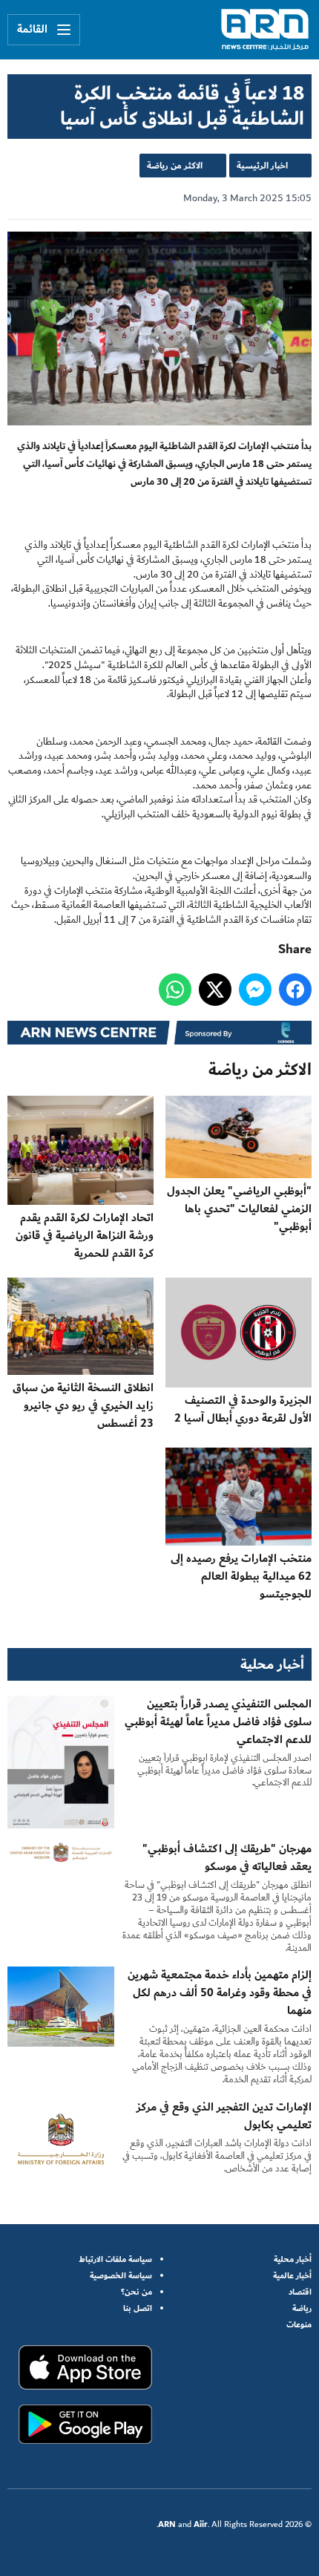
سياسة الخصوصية (121, 2276)
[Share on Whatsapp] (175, 990)
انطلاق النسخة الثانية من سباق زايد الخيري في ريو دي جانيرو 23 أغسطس (83, 1406)
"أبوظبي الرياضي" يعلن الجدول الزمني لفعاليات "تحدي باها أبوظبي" (239, 1209)
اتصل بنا (138, 2308)
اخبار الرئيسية (262, 166)
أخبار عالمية (292, 2276)
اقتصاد (300, 2292)
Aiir (201, 2524)
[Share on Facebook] (295, 990)
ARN (167, 2524)
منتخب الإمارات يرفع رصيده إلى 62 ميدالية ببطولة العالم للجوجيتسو (241, 1576)
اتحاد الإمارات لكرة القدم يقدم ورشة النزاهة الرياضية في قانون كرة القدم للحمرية (85, 1236)
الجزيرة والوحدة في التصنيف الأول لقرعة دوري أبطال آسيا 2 (243, 1409)
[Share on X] (215, 990)
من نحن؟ (137, 2292)
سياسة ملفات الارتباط (115, 2259)
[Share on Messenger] (255, 990)
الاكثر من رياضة (175, 166)
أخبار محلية (272, 1664)
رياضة (302, 2308)
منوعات (299, 2325)
